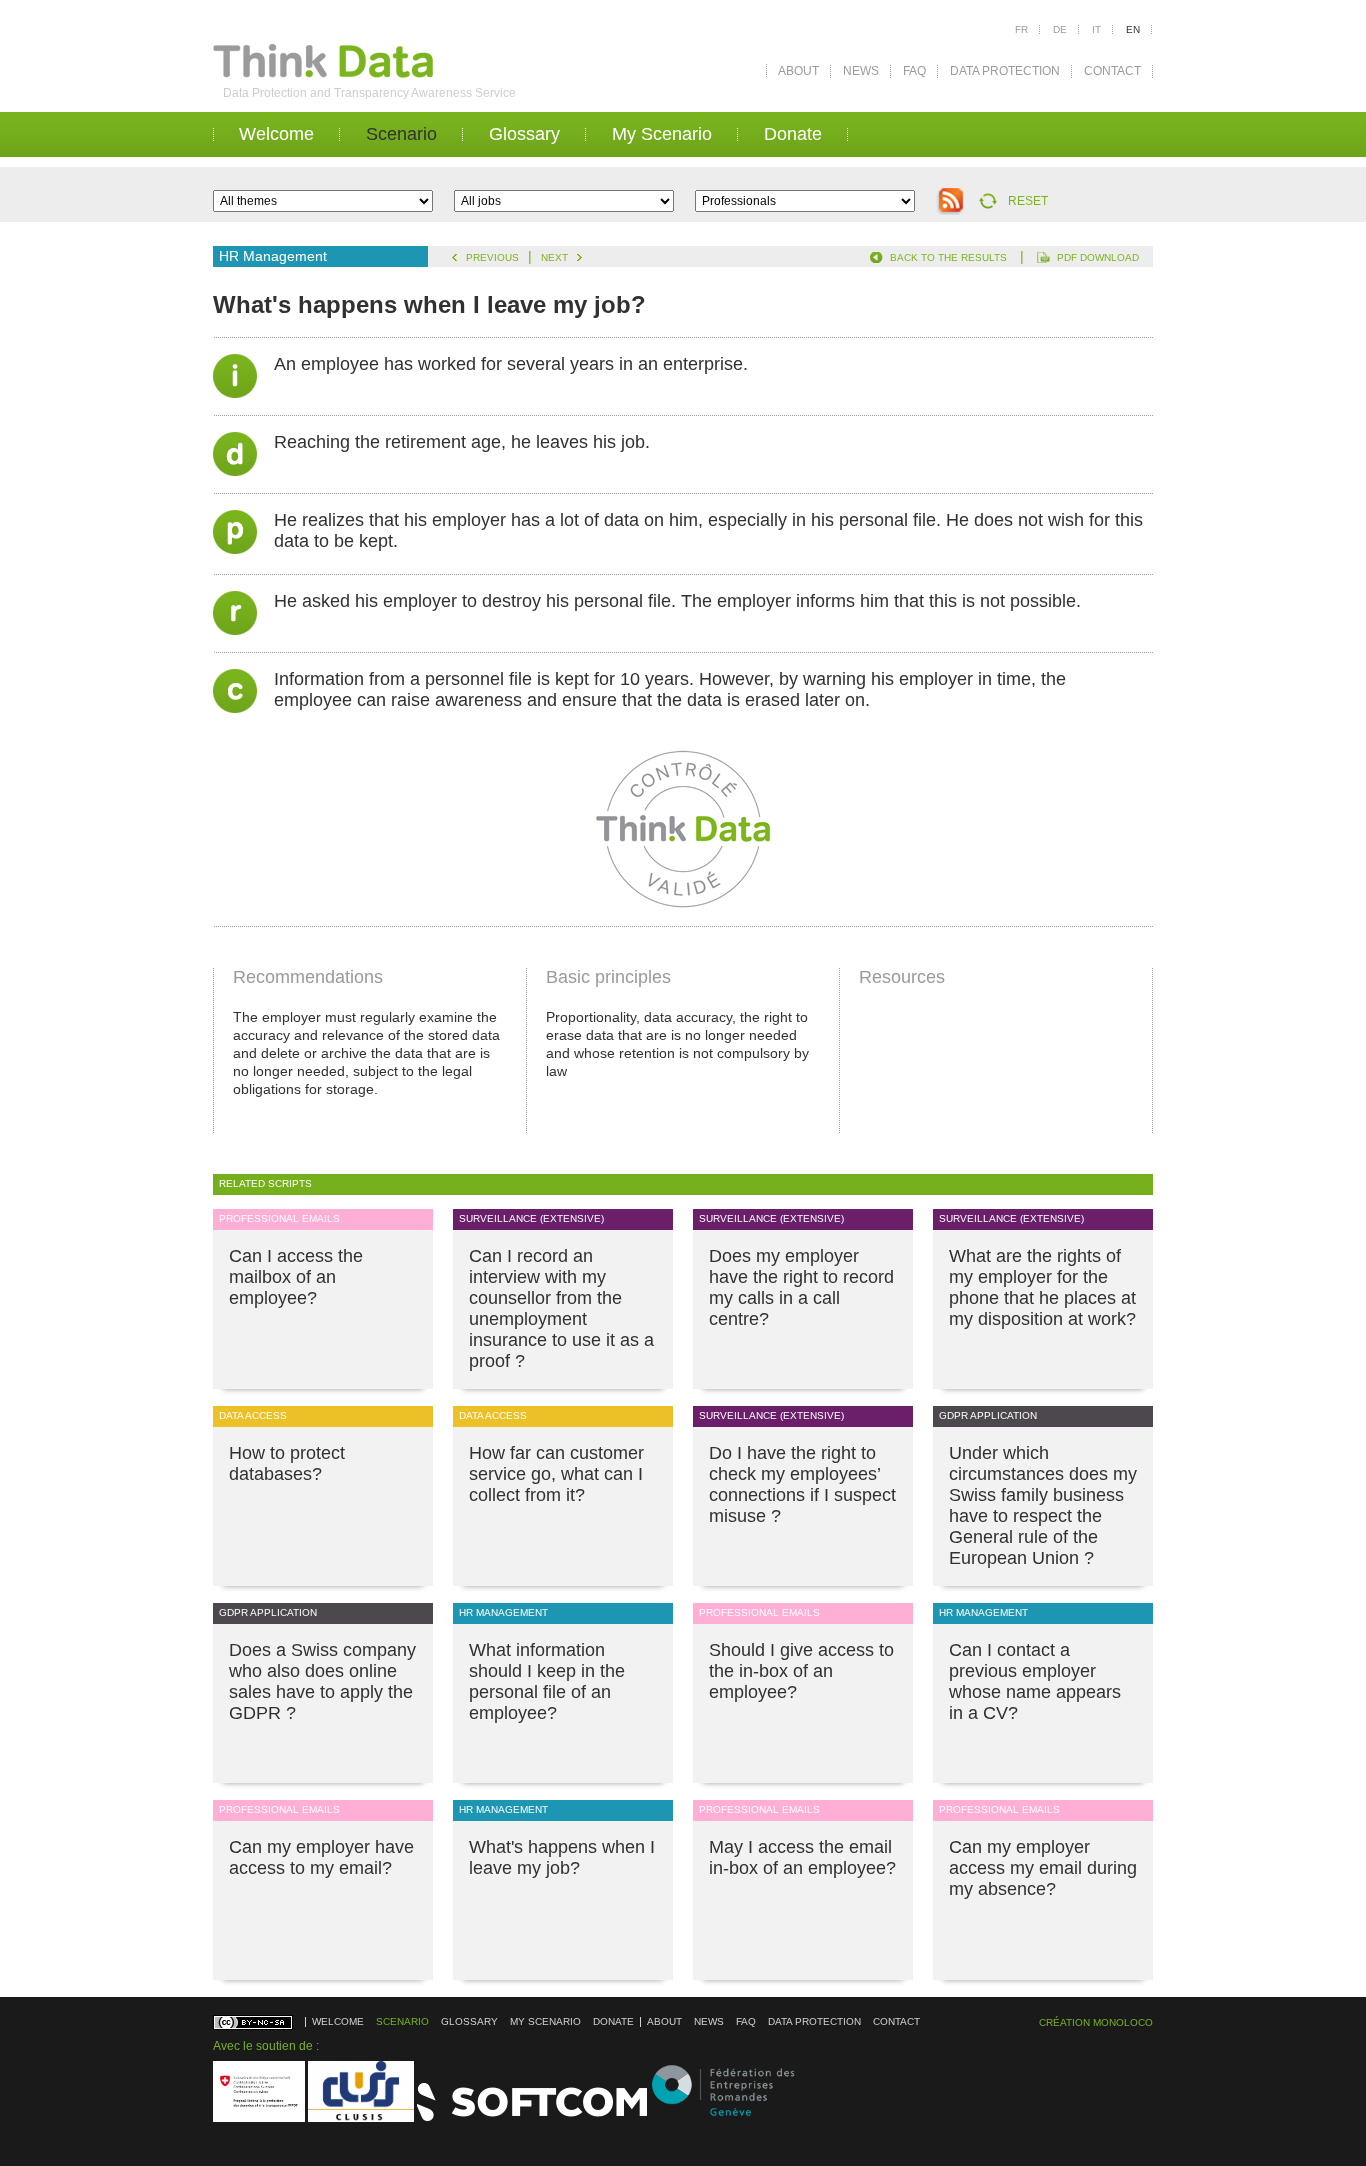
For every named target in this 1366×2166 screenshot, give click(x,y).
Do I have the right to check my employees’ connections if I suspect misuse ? (802, 1484)
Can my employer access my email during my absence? (1043, 1868)
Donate (793, 134)
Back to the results (948, 257)
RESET (1028, 201)
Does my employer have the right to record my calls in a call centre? (801, 1287)
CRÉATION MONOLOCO (1096, 2022)
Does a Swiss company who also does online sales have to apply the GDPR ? (322, 1681)
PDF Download (1098, 257)
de (1060, 29)
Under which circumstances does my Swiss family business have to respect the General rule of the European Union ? (1043, 1505)
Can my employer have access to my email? (321, 1857)
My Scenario (662, 134)
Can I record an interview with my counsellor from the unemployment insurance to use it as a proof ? (561, 1308)
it (1096, 29)
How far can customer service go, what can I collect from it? (556, 1474)
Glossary (524, 134)
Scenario (401, 134)
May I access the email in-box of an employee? (802, 1857)
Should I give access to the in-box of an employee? (801, 1671)
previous (492, 257)
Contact (1112, 71)
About (798, 71)
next (554, 257)
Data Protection (1005, 71)
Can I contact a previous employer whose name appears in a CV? (1035, 1681)
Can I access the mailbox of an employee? (296, 1277)
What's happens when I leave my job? (562, 1857)
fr (1021, 29)
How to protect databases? (287, 1463)
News (861, 71)
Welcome (276, 134)
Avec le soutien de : (266, 2046)
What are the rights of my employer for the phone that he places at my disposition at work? (1042, 1287)
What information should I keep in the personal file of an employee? (547, 1681)
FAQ (914, 71)
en (1133, 29)
